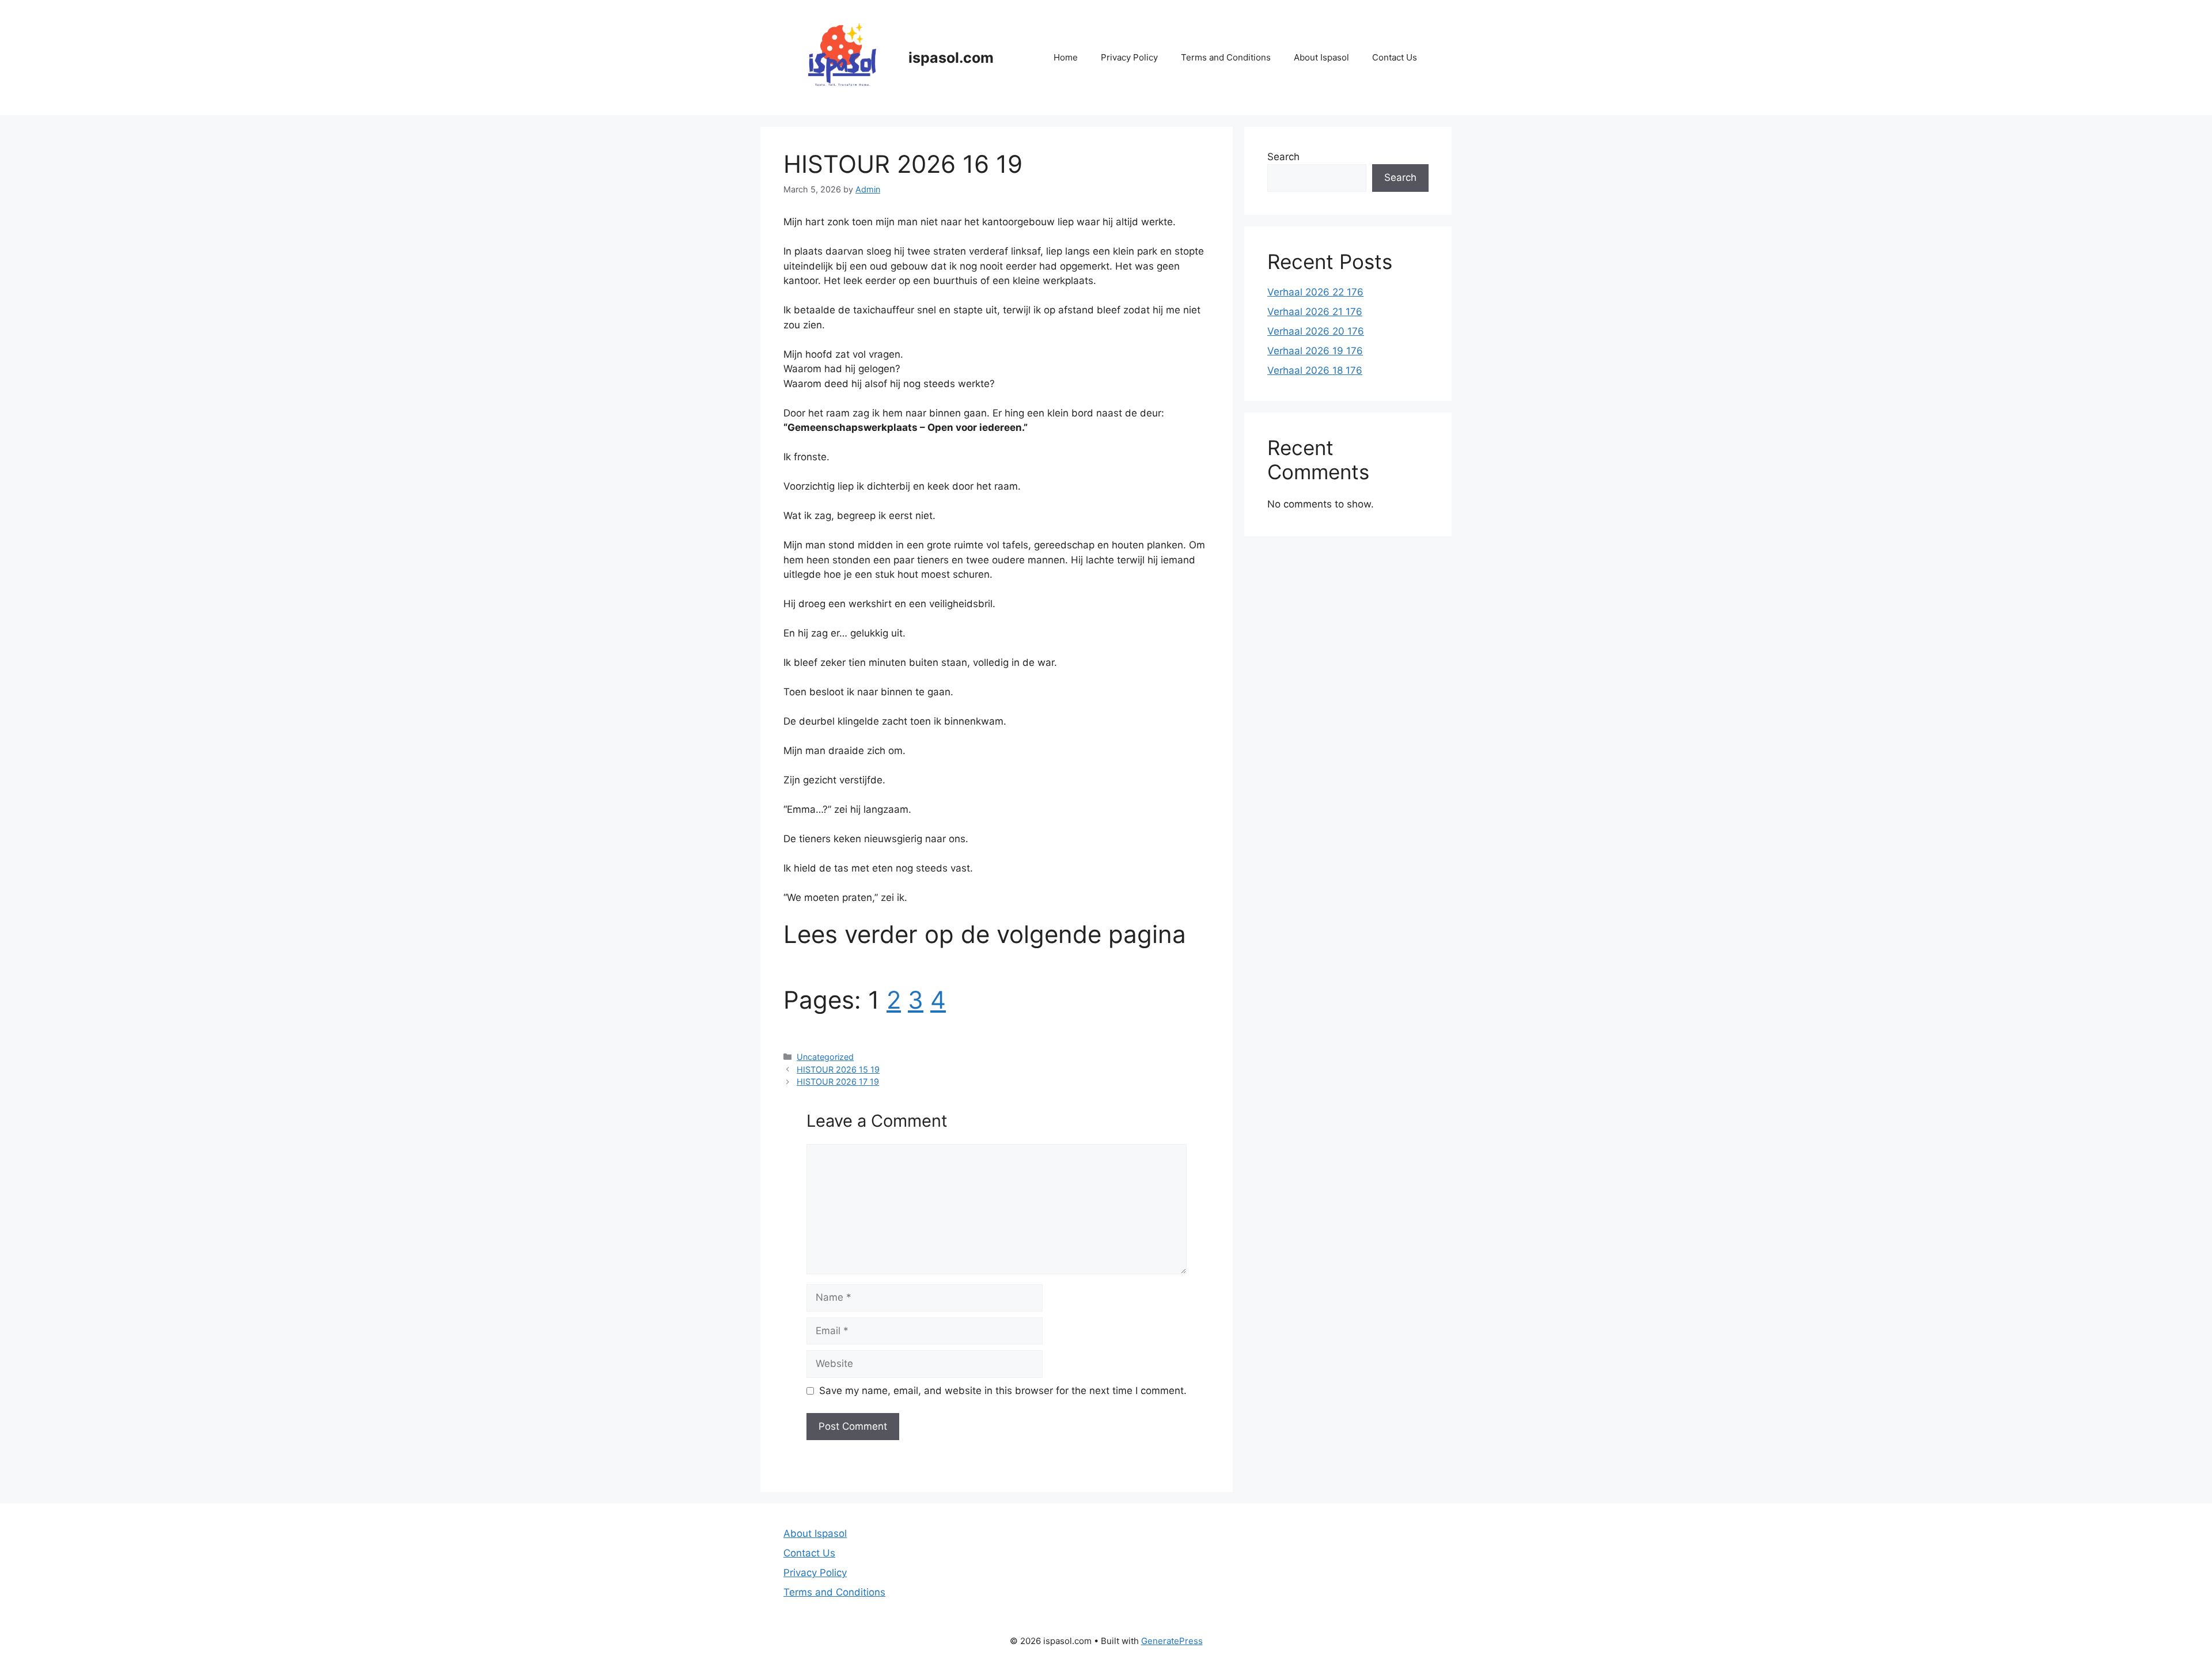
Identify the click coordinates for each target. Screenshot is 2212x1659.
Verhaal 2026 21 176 (1315, 312)
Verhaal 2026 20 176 (1316, 331)
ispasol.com (951, 58)
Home (1066, 57)
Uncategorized (825, 1057)
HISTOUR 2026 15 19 (838, 1069)
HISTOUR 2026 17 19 (838, 1082)
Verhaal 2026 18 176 (1315, 370)
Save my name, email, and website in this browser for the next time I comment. (1003, 1391)
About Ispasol (1321, 57)
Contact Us (1395, 57)
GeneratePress (1172, 1641)
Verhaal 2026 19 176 (1315, 351)
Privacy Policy (1129, 57)
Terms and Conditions (1226, 57)
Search (1283, 157)
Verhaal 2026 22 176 (1315, 292)
